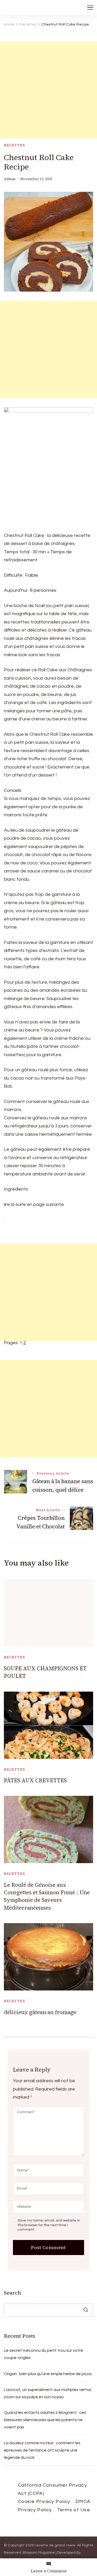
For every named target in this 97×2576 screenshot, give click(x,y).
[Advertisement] (48, 90)
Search (12, 2293)
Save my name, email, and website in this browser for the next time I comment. (49, 2225)
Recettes (15, 145)
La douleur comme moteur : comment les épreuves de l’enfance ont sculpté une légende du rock (42, 2450)
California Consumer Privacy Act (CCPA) (52, 2489)
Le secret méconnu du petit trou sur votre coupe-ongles (43, 2354)
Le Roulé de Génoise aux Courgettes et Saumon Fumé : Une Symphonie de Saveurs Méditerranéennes (47, 1896)
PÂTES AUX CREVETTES (35, 1780)
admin (10, 179)
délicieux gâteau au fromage (40, 2012)
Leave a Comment (49, 2571)
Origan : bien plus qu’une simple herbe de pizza (48, 2374)
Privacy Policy (35, 2510)
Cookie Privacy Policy (44, 2502)
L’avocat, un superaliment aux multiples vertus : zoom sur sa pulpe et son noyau (48, 2393)
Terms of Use (74, 2510)
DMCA (83, 2502)
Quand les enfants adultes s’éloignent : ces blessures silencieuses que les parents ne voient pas (45, 2420)
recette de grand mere (55, 2545)
